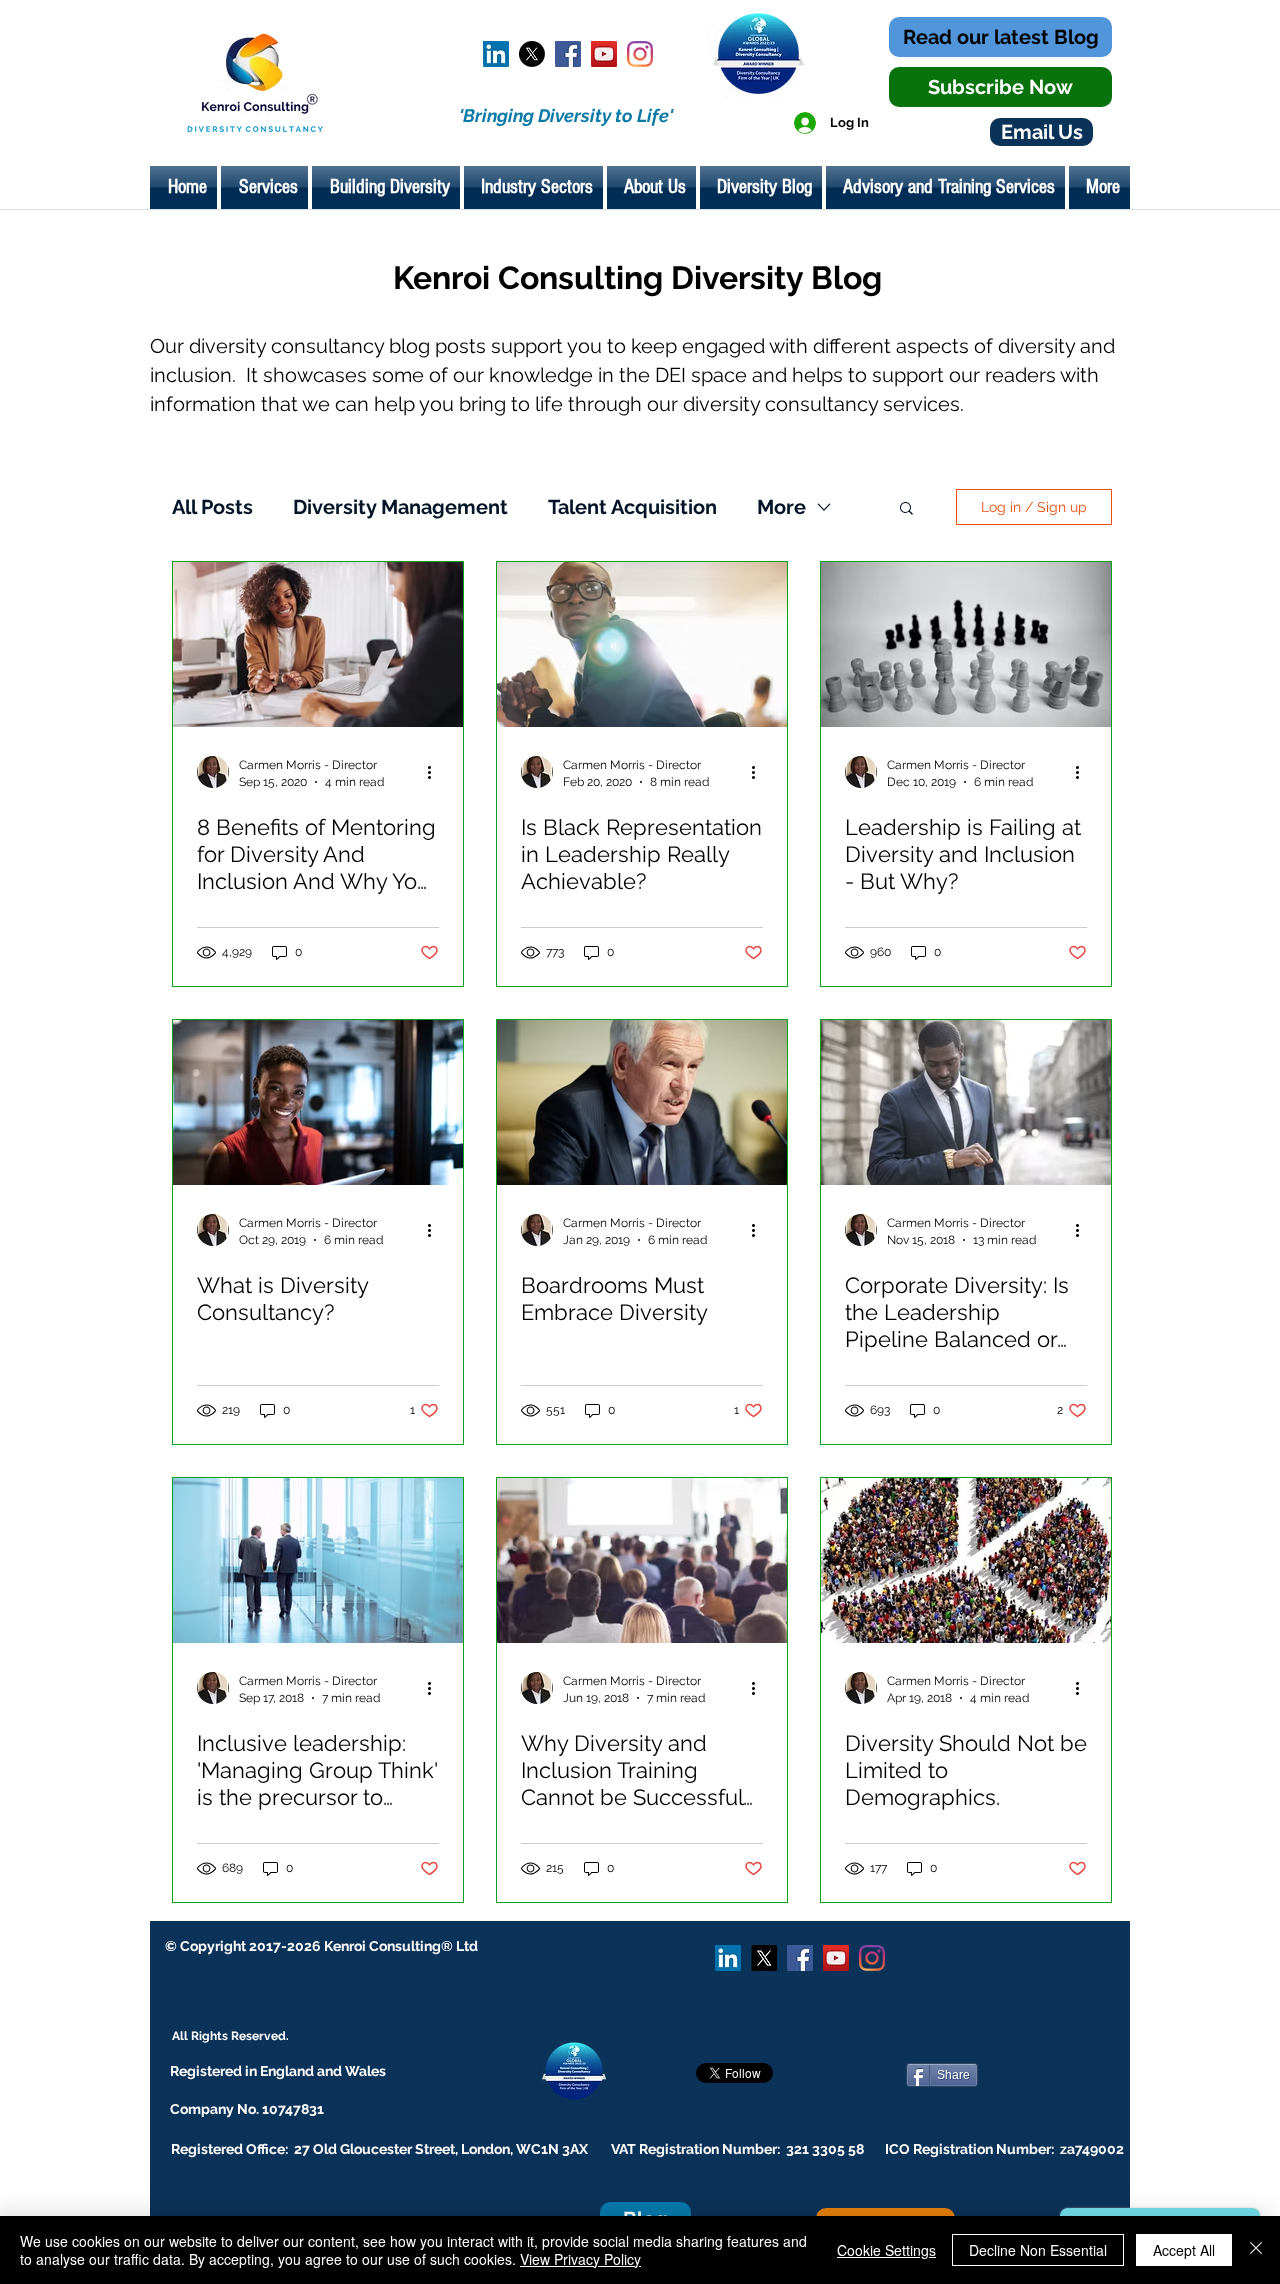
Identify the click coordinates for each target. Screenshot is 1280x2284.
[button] (906, 509)
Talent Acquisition (632, 507)
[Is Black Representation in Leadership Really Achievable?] (642, 644)
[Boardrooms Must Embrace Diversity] (642, 1102)
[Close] (1256, 2250)
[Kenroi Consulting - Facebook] (568, 54)
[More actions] (436, 772)
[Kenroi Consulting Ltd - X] (532, 54)
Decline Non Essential (1038, 2250)
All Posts (212, 507)
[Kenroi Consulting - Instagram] (640, 54)
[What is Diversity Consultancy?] (318, 1102)
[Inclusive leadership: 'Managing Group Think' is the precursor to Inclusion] (318, 1560)
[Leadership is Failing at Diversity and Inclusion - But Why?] (966, 644)
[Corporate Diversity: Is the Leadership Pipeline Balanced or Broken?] (966, 1102)
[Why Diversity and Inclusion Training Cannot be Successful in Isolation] (642, 1560)
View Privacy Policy (580, 2259)
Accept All (1184, 2250)
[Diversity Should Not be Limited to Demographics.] (966, 1560)
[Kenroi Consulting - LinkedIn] (496, 54)
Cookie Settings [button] (886, 2250)
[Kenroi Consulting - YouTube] (604, 54)
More (781, 507)
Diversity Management (400, 507)
